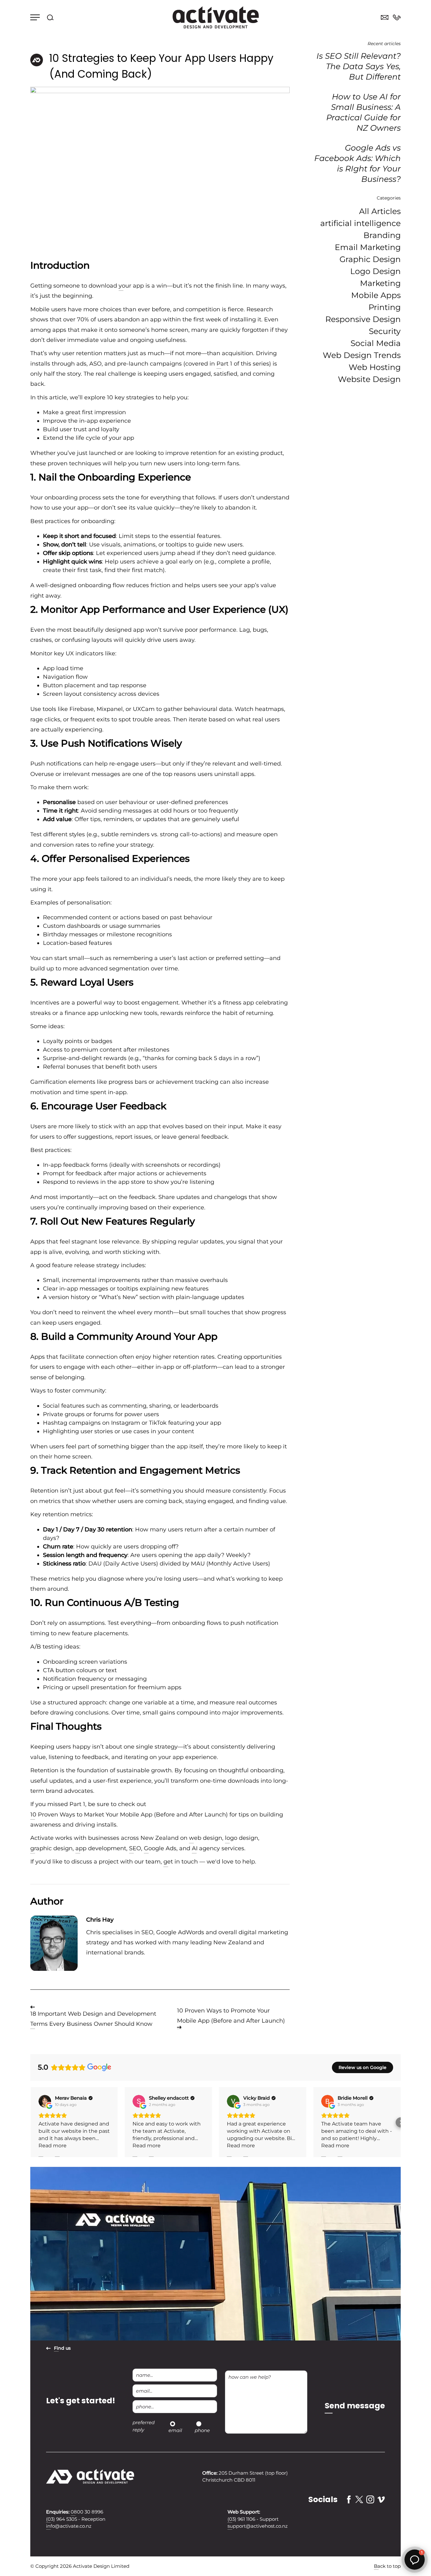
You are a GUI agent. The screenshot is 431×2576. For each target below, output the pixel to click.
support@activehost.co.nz (258, 2526)
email (175, 2430)
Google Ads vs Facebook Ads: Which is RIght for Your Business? (357, 163)
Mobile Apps (376, 295)
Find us (62, 2348)
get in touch (181, 1862)
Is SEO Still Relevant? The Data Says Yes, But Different (359, 66)
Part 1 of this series (243, 364)
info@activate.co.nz (69, 2526)
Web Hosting (375, 367)
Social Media (376, 343)
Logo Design (375, 271)
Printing (385, 307)
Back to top (387, 2566)
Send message (355, 2406)
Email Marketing (368, 247)
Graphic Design (370, 259)
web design (206, 1838)
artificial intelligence (360, 223)
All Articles (380, 211)
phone (202, 2430)
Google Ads (160, 1848)
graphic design (51, 1848)
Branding (382, 235)
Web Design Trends (362, 355)
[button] (30, 2122)
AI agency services (218, 1848)
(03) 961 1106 (241, 2519)
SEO (135, 1848)
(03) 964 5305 (62, 2519)
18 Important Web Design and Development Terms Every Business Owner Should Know (93, 2019)
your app (131, 286)
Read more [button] (53, 2146)
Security (385, 331)
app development (101, 1848)
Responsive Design (363, 319)
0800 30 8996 (397, 18)
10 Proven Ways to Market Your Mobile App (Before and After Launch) (129, 1815)
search (50, 17)
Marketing (380, 283)
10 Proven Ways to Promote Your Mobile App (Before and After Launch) (231, 2016)
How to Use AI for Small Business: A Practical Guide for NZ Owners (363, 112)
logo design (242, 1838)
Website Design (369, 379)
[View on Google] (45, 2101)
